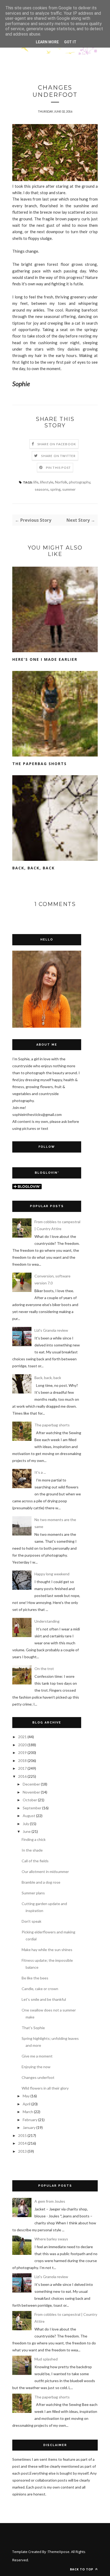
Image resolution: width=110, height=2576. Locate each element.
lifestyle (47, 482)
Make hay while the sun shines (47, 1950)
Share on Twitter (58, 456)
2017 (22, 1768)
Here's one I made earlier (45, 659)
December (31, 1784)
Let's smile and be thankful (44, 1999)
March (28, 2112)
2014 (22, 2143)
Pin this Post (58, 468)
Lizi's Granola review (51, 1330)
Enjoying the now (36, 2067)
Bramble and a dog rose (41, 1882)
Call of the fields (35, 1861)
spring (55, 489)
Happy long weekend (52, 1574)
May (26, 2096)
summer (69, 489)
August (29, 1816)
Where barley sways (51, 2239)
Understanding (47, 1621)
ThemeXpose (59, 2552)
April (27, 2104)
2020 (22, 1745)
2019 (22, 1752)
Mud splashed (46, 2359)
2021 (22, 1737)
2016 (22, 1776)
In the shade (32, 1850)
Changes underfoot (38, 2077)
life (36, 482)
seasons (42, 489)
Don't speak (32, 1921)
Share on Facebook (57, 444)
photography (80, 482)
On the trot (44, 1669)
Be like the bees (35, 1978)
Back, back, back (34, 868)
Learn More (47, 42)
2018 (22, 1761)
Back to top (82, 2569)
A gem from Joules (50, 2201)
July (26, 1824)
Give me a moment (37, 2056)
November (31, 1792)
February (30, 2120)
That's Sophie (33, 2028)
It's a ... (40, 1472)
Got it (70, 42)
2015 (22, 2135)
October (30, 1800)
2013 (22, 2151)
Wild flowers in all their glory (45, 2088)
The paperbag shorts (40, 764)
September (32, 1808)
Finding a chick (34, 1839)
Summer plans (33, 1893)
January (29, 2127)
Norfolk (61, 482)
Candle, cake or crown (40, 1989)
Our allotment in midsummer (45, 1871)
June (27, 1831)
